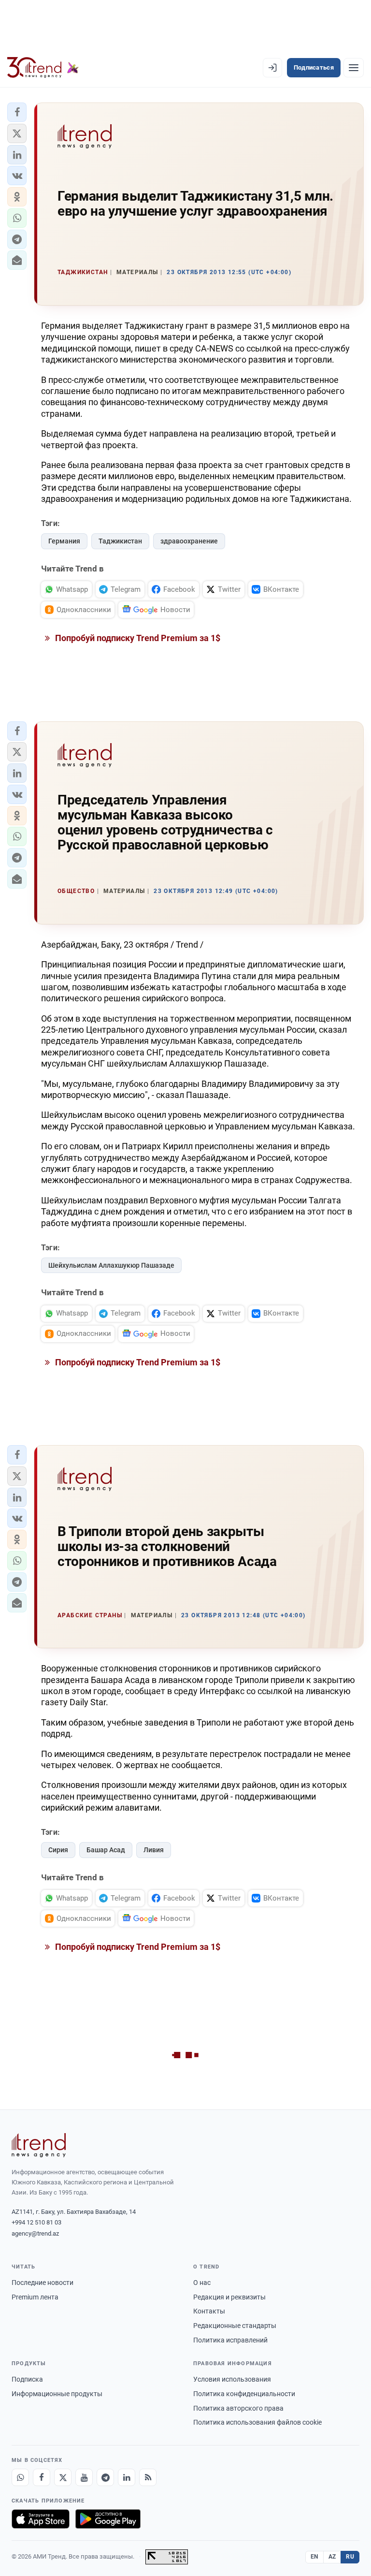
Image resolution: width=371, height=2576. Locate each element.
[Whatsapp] (20, 2477)
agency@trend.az (35, 2233)
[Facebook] (42, 2477)
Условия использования (232, 2379)
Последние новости (43, 2283)
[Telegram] (105, 2477)
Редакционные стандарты (235, 2326)
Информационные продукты (57, 2394)
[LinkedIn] (127, 2477)
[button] (17, 112)
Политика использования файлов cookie (257, 2422)
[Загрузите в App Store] (41, 2519)
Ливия (154, 1850)
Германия (64, 541)
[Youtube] (84, 2477)
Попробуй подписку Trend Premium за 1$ (137, 638)
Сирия (58, 1850)
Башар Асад (106, 1850)
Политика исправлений (230, 2340)
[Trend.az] (43, 68)
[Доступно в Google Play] (108, 2519)
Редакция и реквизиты (229, 2297)
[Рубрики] (354, 68)
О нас (202, 2283)
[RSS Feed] (148, 2477)
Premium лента (35, 2297)
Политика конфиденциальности (244, 2394)
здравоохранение (189, 541)
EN (314, 2557)
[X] (63, 2477)
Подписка (27, 2379)
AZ (332, 2557)
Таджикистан (120, 541)
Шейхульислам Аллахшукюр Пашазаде (111, 1265)
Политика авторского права (238, 2408)
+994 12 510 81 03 (36, 2222)
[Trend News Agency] (39, 2145)
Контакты (209, 2311)
